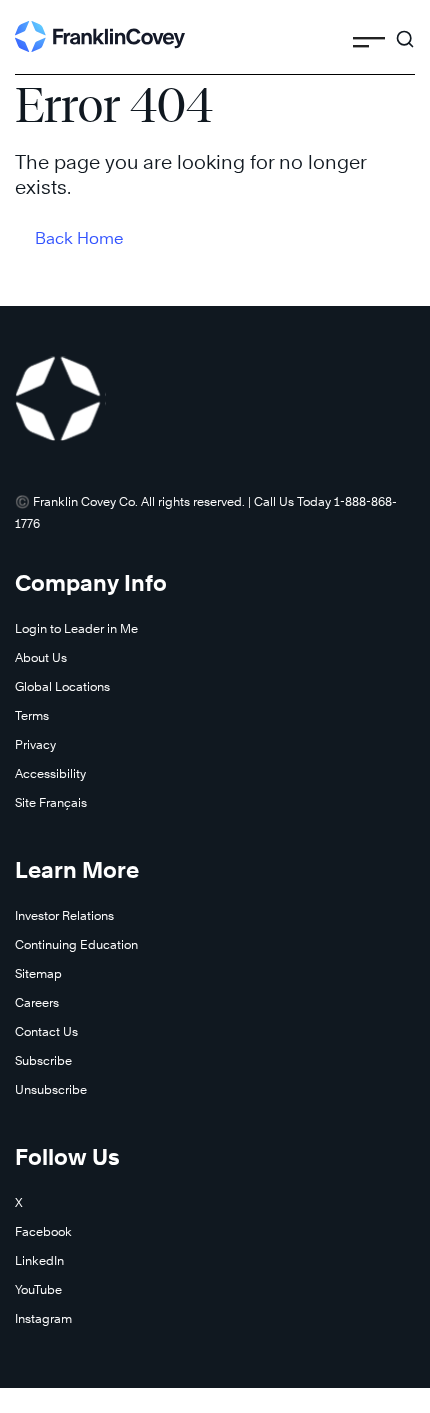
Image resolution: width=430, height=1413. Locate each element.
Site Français (51, 802)
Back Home (79, 238)
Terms (32, 715)
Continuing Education (76, 944)
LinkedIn (39, 1260)
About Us (41, 657)
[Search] (405, 30)
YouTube (38, 1289)
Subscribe (43, 1060)
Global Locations (62, 686)
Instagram (43, 1318)
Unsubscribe (51, 1089)
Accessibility (50, 773)
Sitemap (38, 973)
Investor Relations (64, 915)
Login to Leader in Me (76, 628)
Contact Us (46, 1031)
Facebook (43, 1231)
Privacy (35, 744)
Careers (37, 1002)
